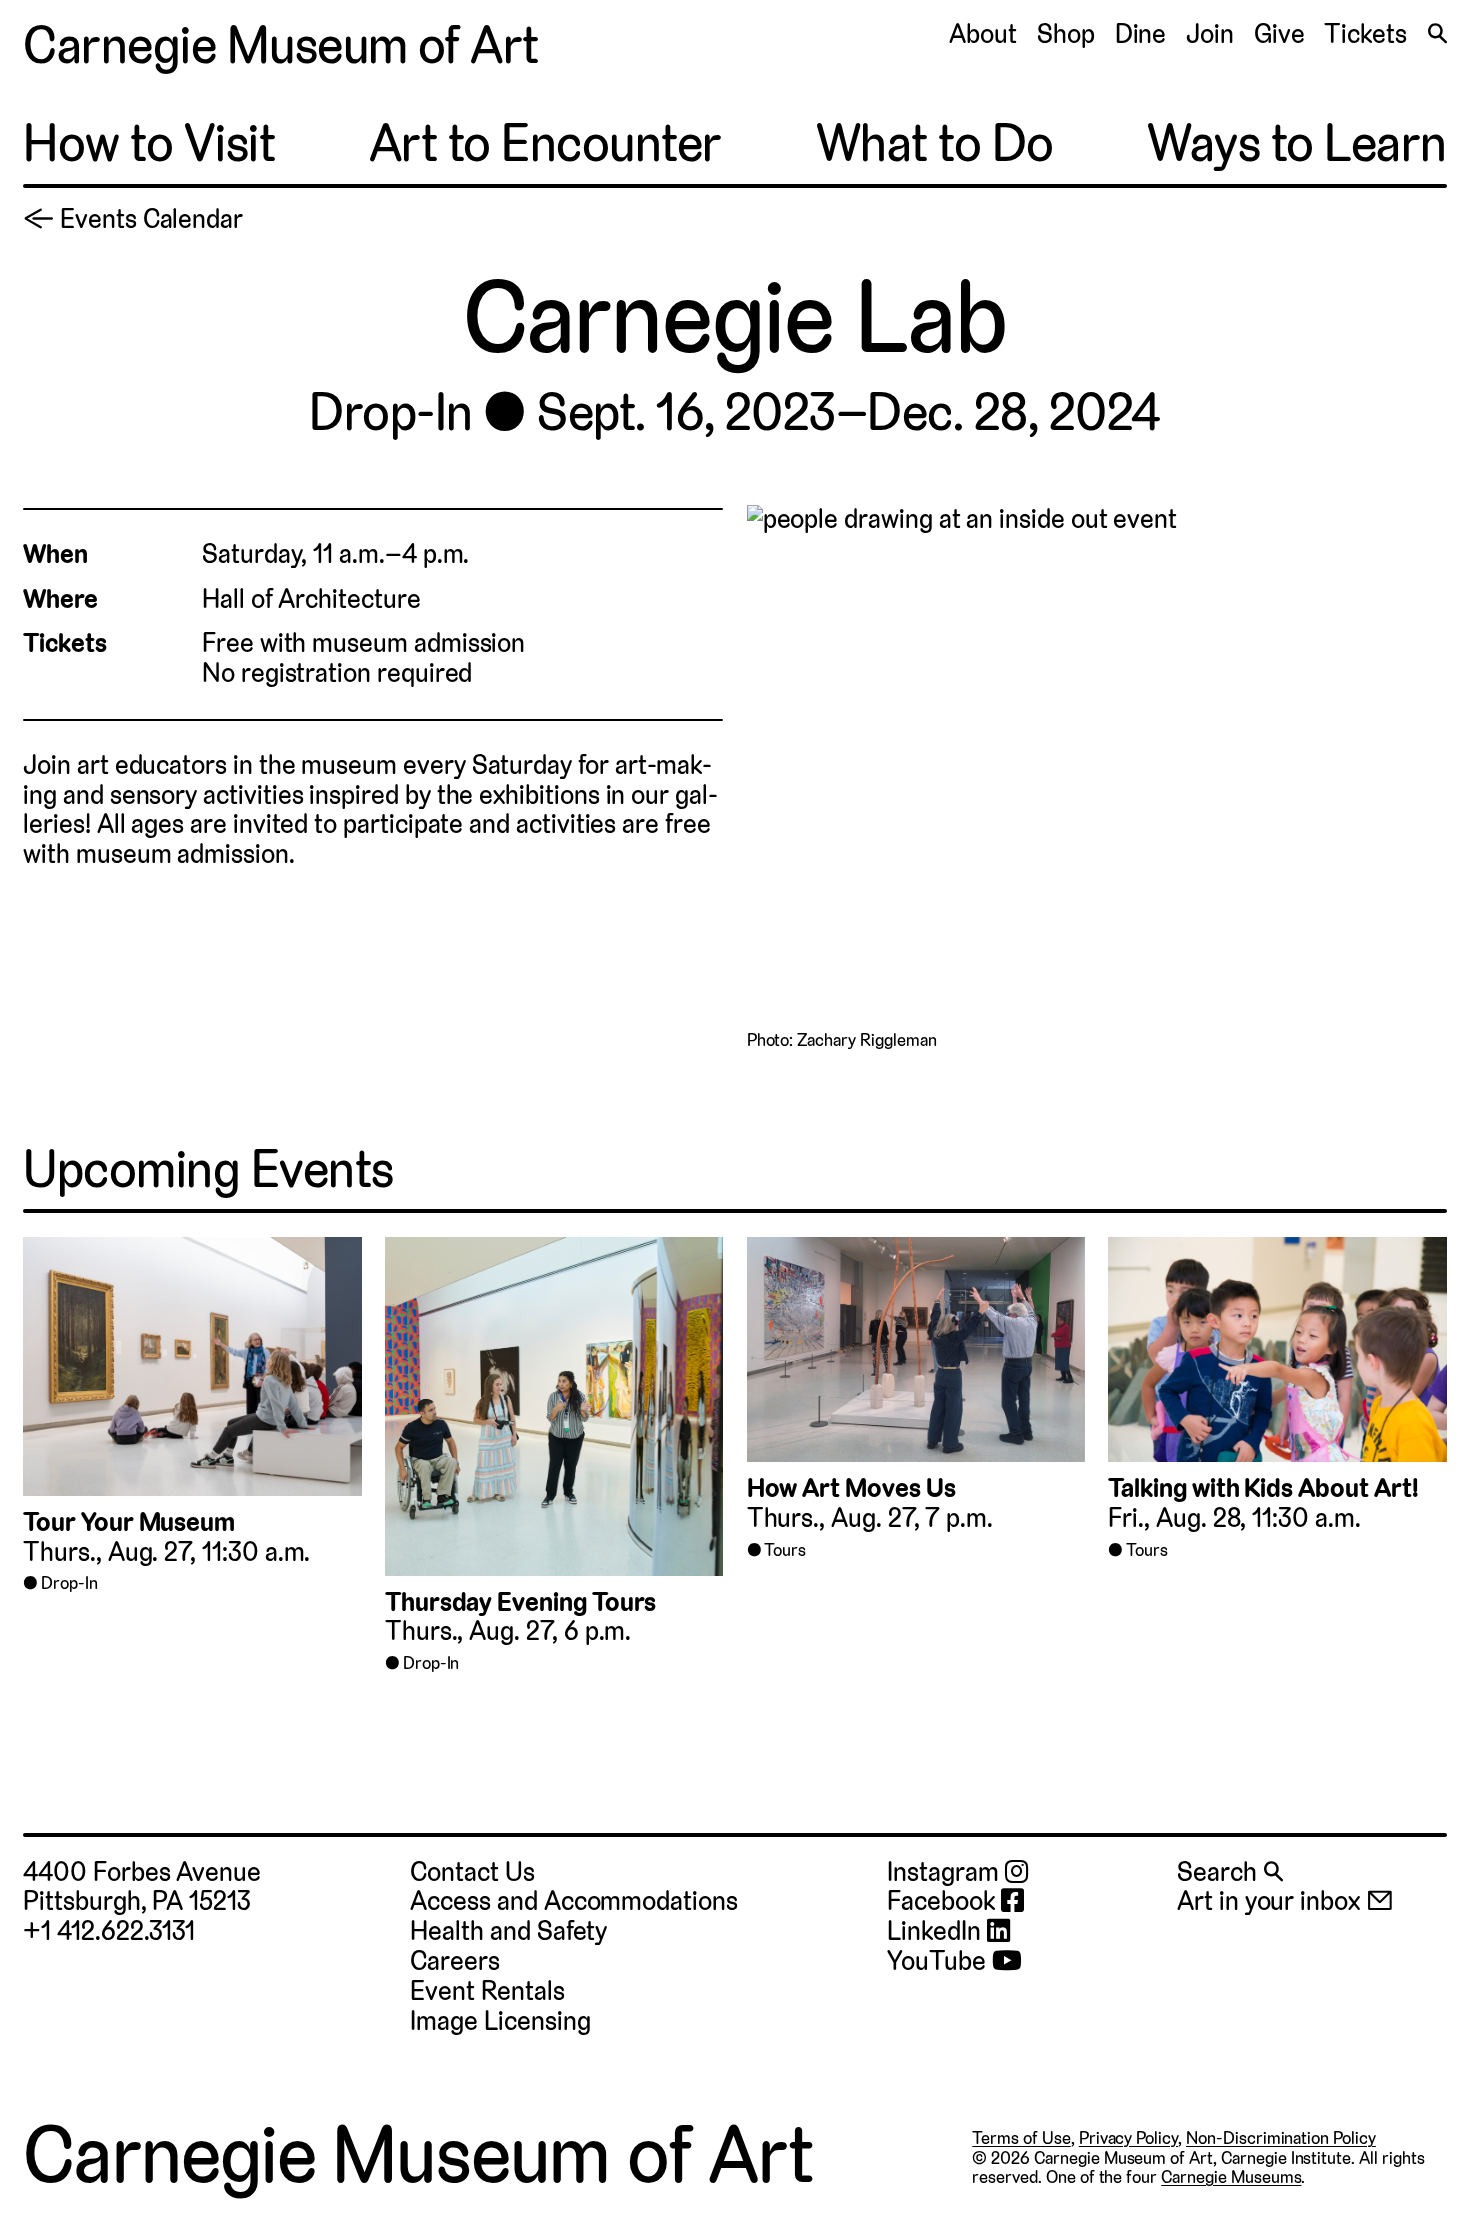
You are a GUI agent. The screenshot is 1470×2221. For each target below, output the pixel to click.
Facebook (943, 1902)
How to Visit (149, 144)
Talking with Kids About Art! (1263, 1488)
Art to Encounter (545, 144)
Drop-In (390, 412)
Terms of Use (1021, 2138)
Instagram (945, 1873)
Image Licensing (500, 2021)
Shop (1066, 34)
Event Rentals (487, 1991)
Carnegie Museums (1231, 2177)
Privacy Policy (1128, 2138)
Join (1210, 34)
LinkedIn (936, 1932)
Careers (455, 1961)
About (983, 34)
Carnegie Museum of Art (281, 45)
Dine (1141, 34)
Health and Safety (508, 1931)
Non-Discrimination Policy (1281, 2138)
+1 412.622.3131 (109, 1931)
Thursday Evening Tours (521, 1602)
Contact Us (472, 1872)
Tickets (1365, 34)
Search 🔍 (1229, 1872)
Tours (785, 1550)
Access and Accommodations (573, 1901)
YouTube (939, 1962)
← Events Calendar (133, 219)
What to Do (935, 144)
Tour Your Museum (129, 1522)
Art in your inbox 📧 (1285, 1901)
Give (1279, 34)
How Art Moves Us (851, 1488)
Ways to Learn (1296, 144)
